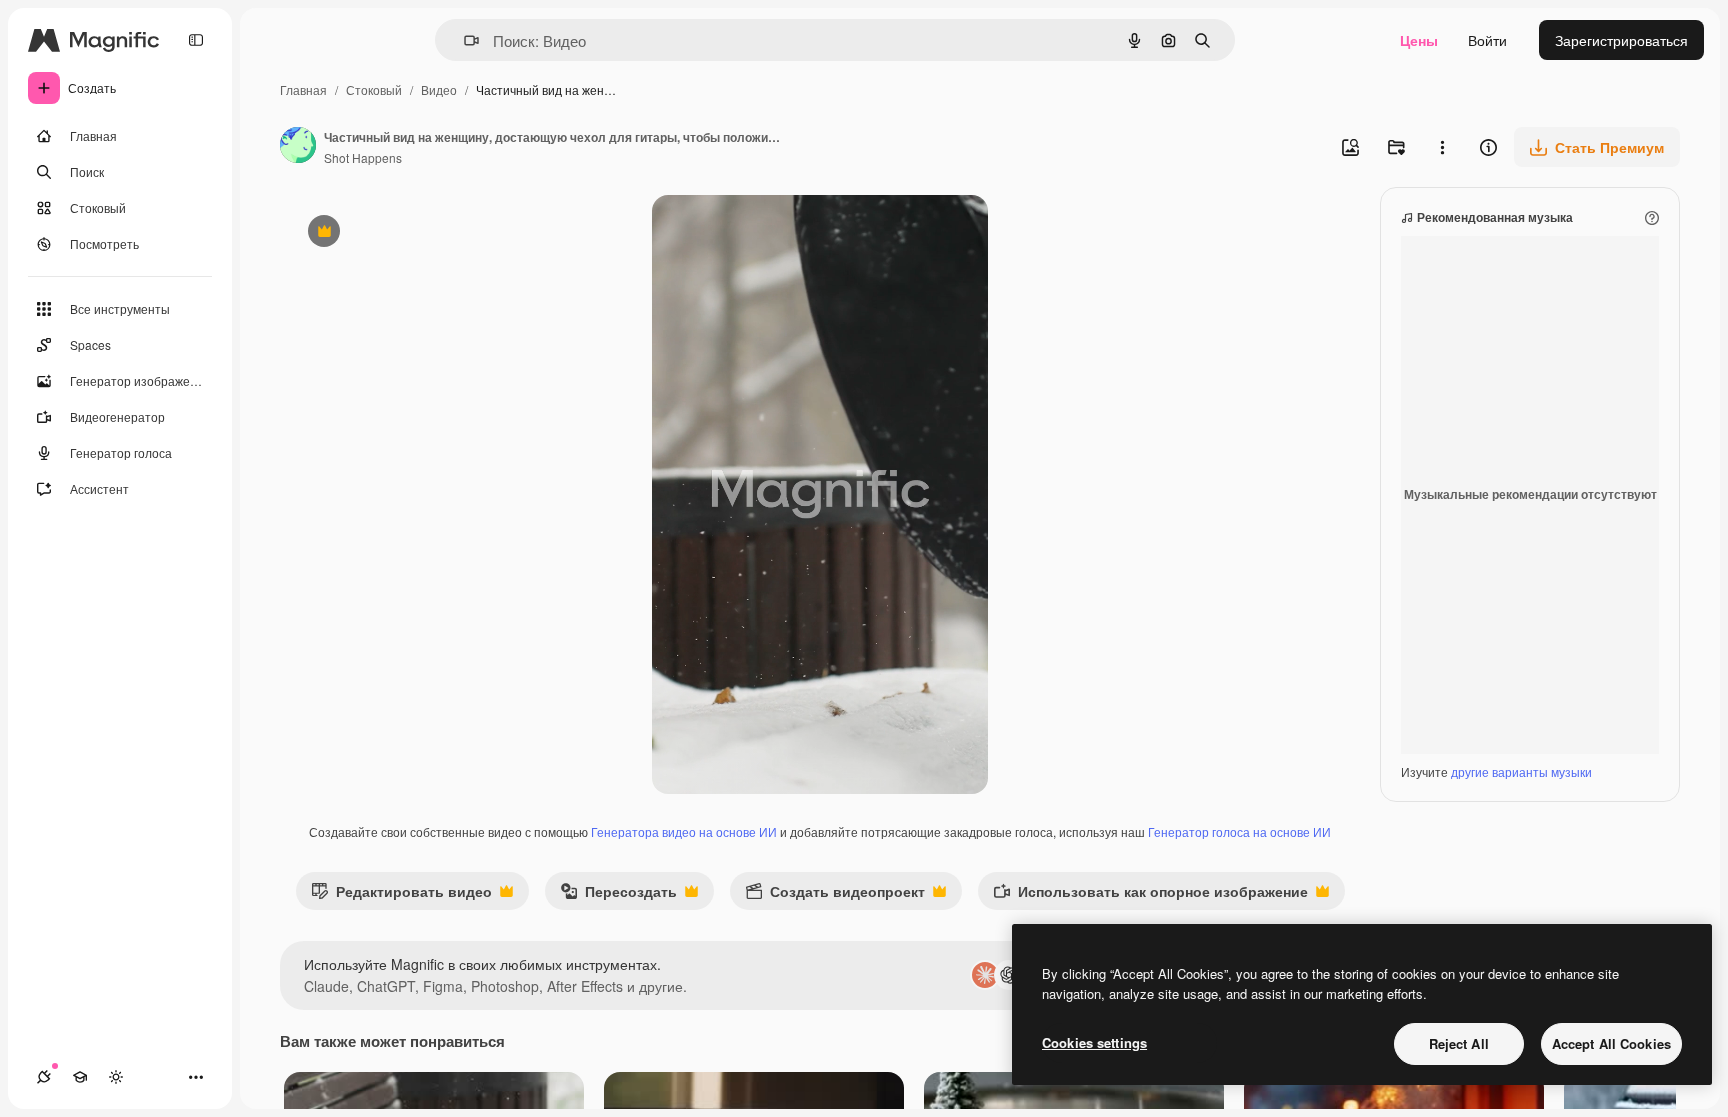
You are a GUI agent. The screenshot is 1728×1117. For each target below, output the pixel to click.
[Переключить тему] (116, 1077)
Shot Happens (363, 157)
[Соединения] (44, 1077)
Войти (1487, 40)
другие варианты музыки (1521, 771)
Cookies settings (1094, 1042)
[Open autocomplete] (463, 40)
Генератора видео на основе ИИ (684, 831)
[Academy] (80, 1077)
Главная (303, 89)
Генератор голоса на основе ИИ (1239, 831)
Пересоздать (618, 895)
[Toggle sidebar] (196, 40)
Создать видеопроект (835, 895)
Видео (439, 89)
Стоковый (374, 89)
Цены (1419, 40)
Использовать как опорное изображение (1150, 895)
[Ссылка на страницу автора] (298, 147)
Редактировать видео (401, 895)
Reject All (1459, 1043)
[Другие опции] (1442, 147)
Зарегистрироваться (1621, 40)
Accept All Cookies (1611, 1043)
